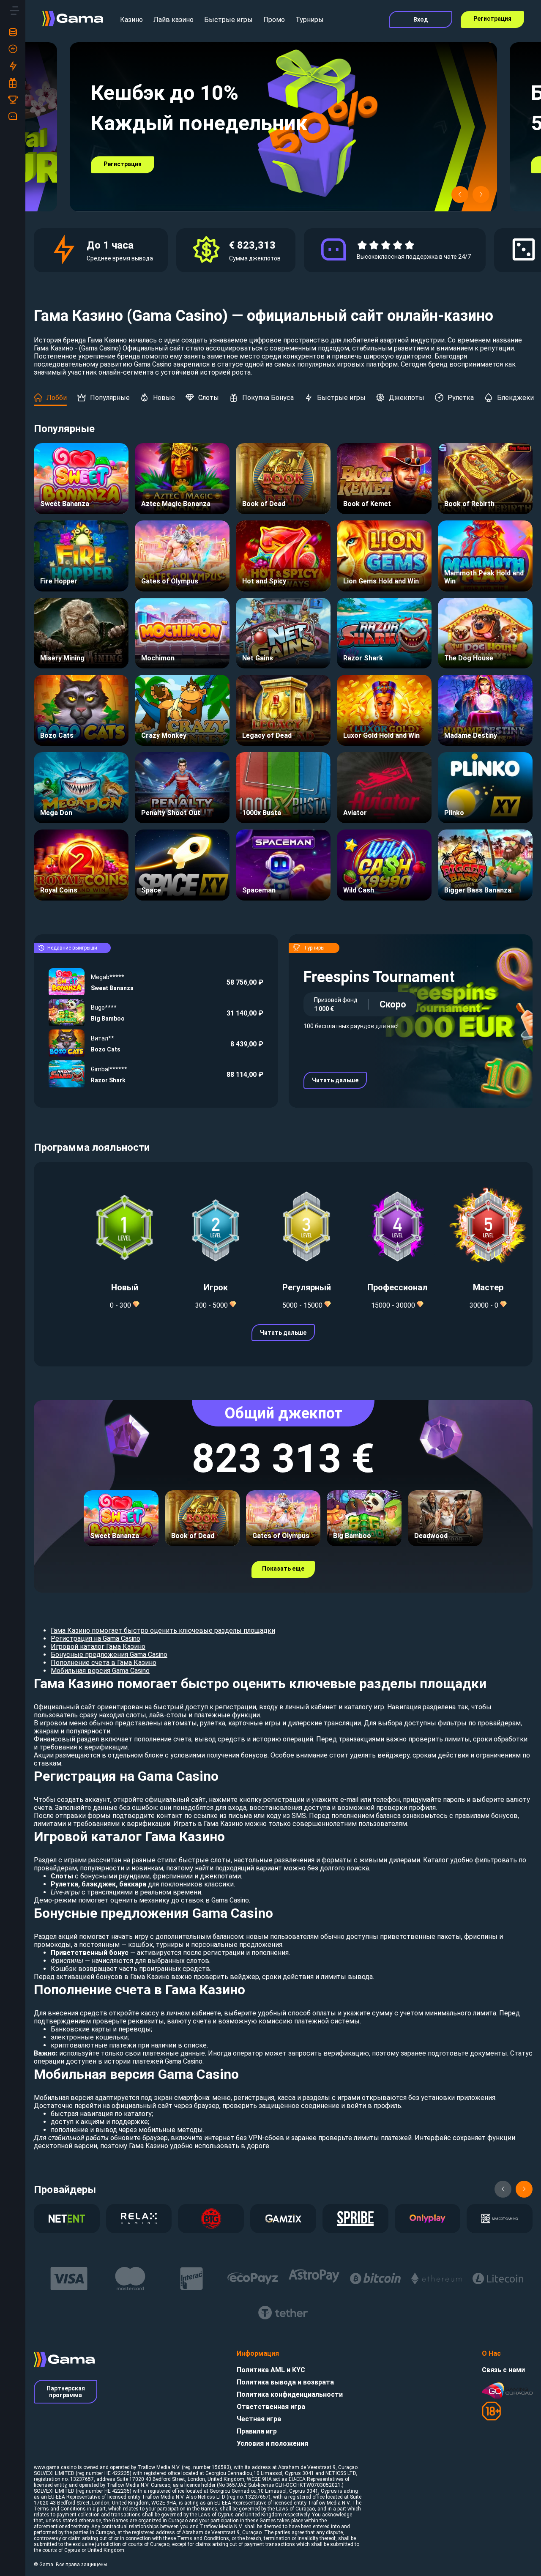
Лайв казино (174, 20)
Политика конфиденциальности (290, 2394)
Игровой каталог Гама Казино (98, 1647)
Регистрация (492, 19)
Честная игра (259, 2419)
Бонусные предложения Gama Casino (109, 1655)
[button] (460, 194)
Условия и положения (272, 2443)
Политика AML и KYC (271, 2370)
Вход (421, 19)
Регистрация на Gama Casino (96, 1638)
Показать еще (283, 1569)
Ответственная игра (271, 2407)
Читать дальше (335, 1080)
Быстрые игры (228, 20)
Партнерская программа (66, 2392)
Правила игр (257, 2431)
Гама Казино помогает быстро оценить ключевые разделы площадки (163, 1630)
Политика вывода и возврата (285, 2382)
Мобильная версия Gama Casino (100, 1671)
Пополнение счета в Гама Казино (104, 1663)
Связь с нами (503, 2370)
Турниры (310, 20)
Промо (274, 20)
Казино (131, 20)
